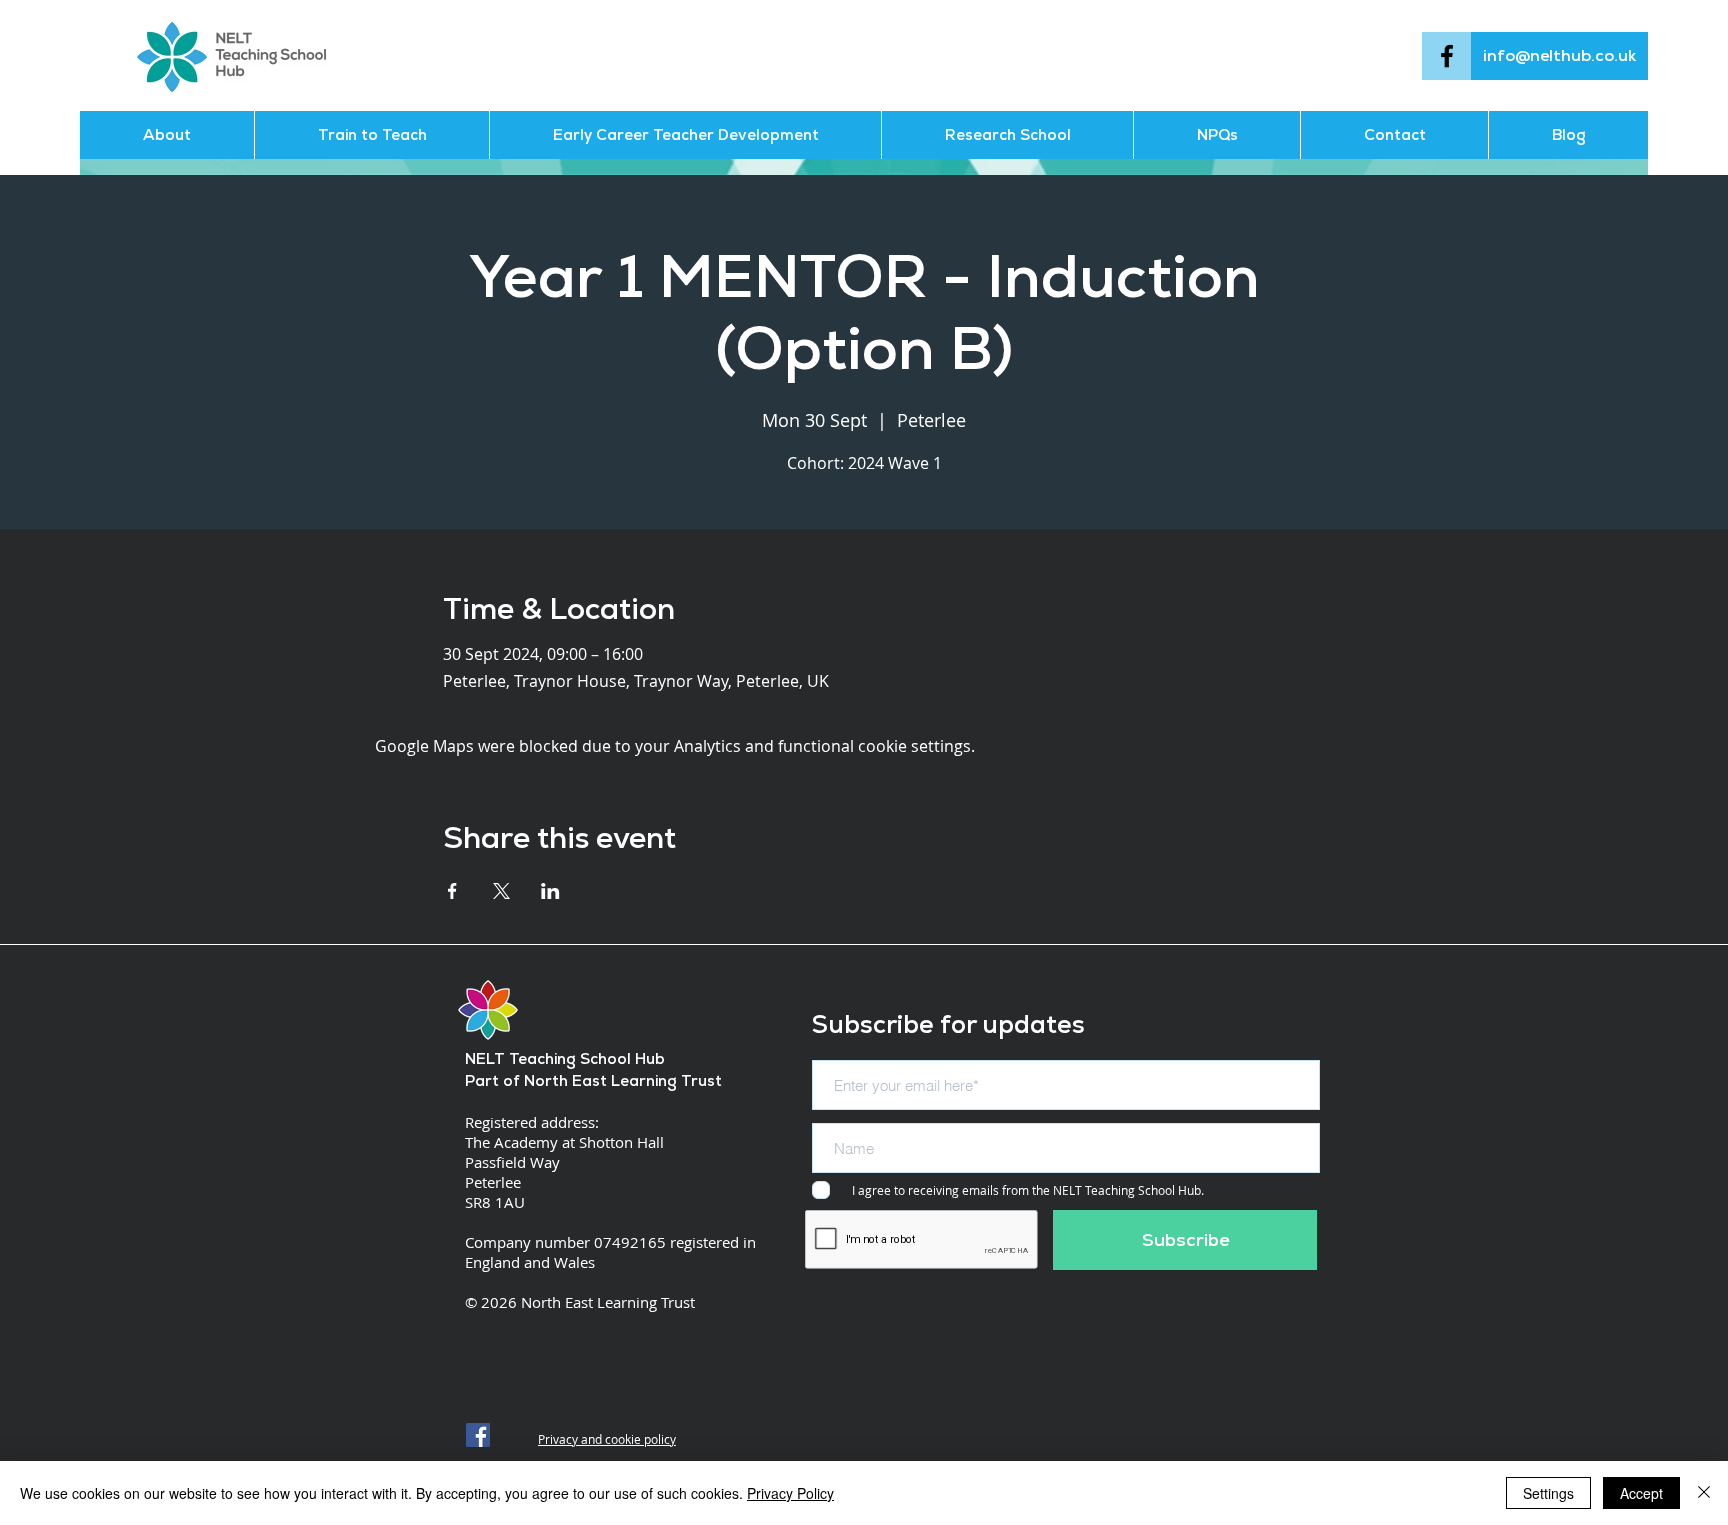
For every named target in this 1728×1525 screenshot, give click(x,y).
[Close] (1704, 1493)
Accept (1641, 1493)
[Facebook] (1447, 56)
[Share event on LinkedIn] (550, 891)
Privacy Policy (790, 1493)
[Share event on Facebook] (452, 891)
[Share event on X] (501, 891)
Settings (1548, 1493)
